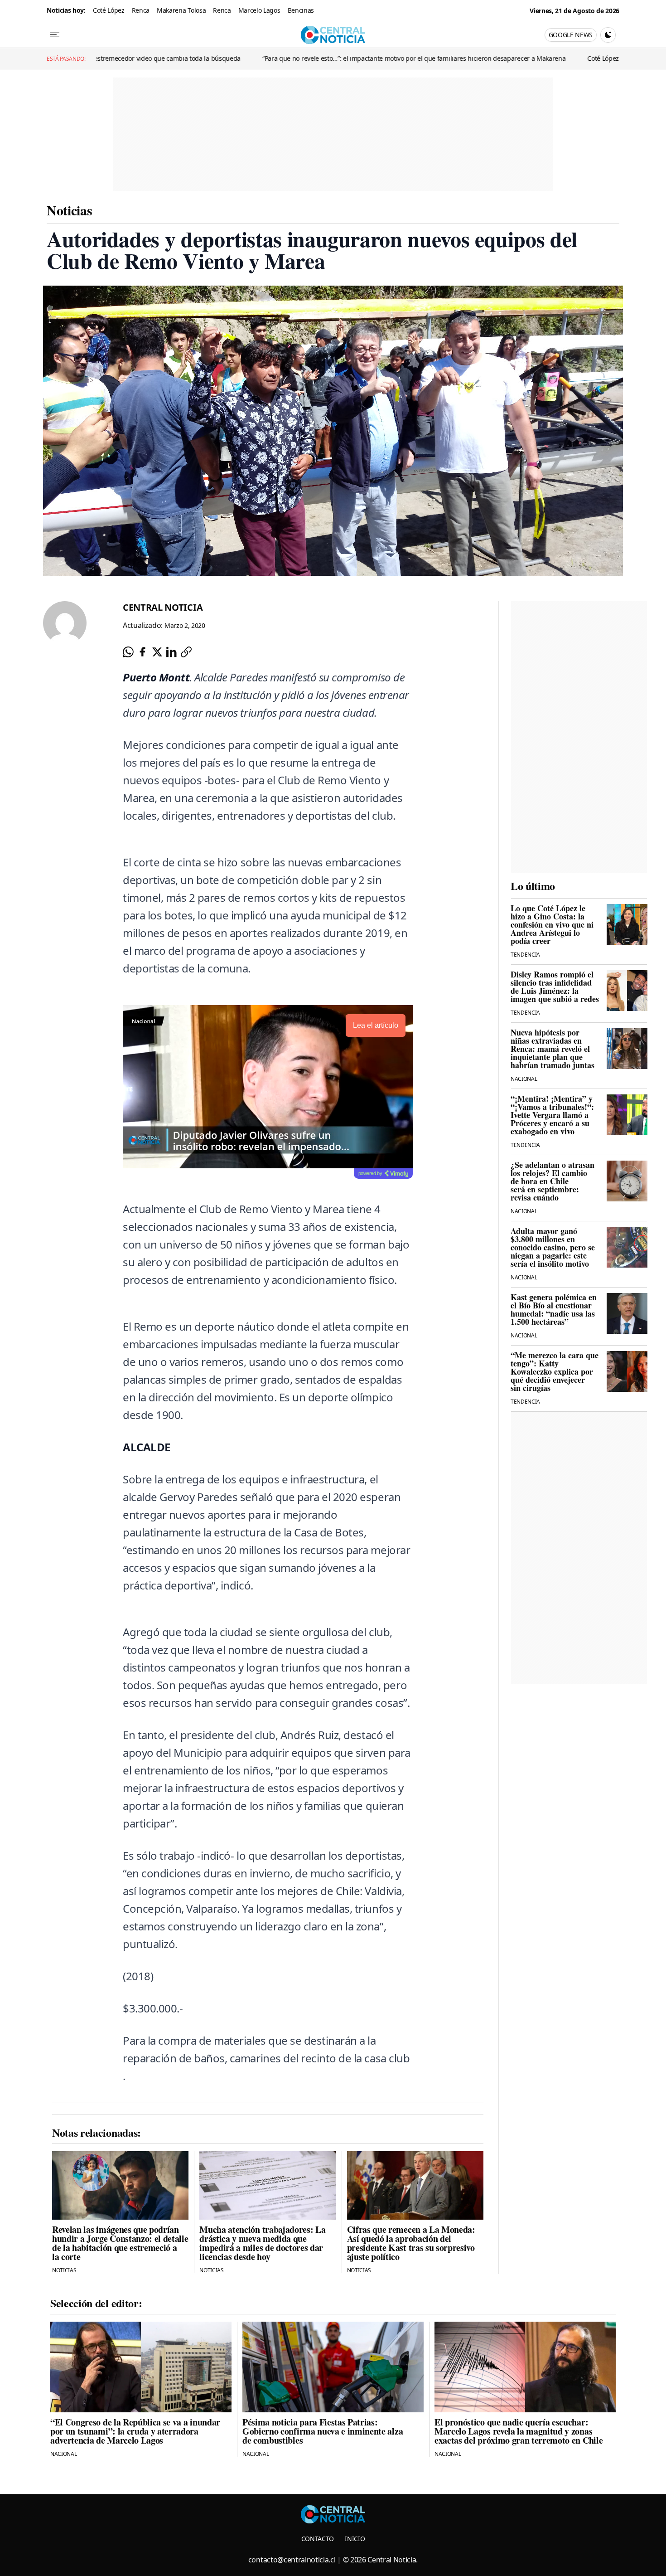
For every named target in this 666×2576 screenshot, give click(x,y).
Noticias (69, 210)
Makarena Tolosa (181, 10)
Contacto (318, 2539)
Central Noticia (163, 607)
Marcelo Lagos (259, 10)
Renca (141, 10)
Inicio (355, 2539)
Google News (571, 35)
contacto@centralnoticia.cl (292, 2560)
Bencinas (301, 10)
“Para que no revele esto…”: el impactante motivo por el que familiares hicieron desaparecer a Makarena (298, 58)
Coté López (109, 10)
